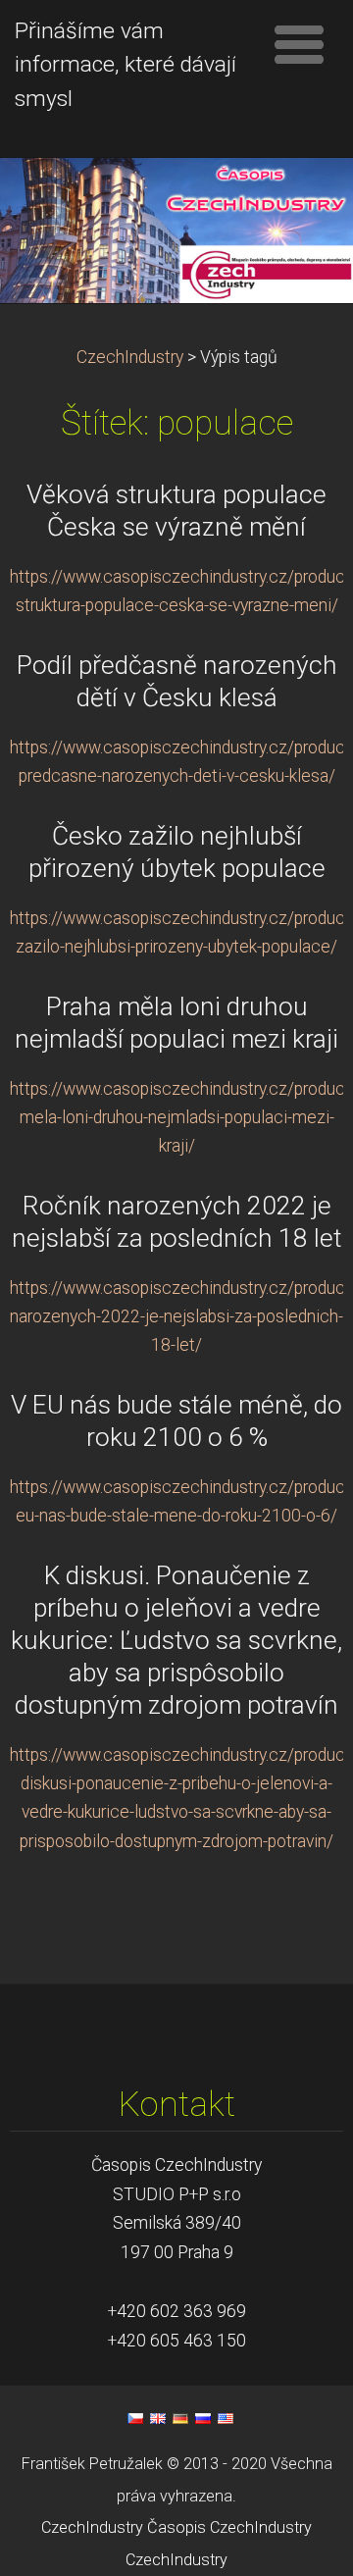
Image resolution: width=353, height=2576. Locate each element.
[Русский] (203, 2418)
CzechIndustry (130, 357)
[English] (158, 2418)
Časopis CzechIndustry (229, 2527)
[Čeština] (135, 2418)
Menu (299, 44)
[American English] (226, 2418)
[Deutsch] (180, 2418)
